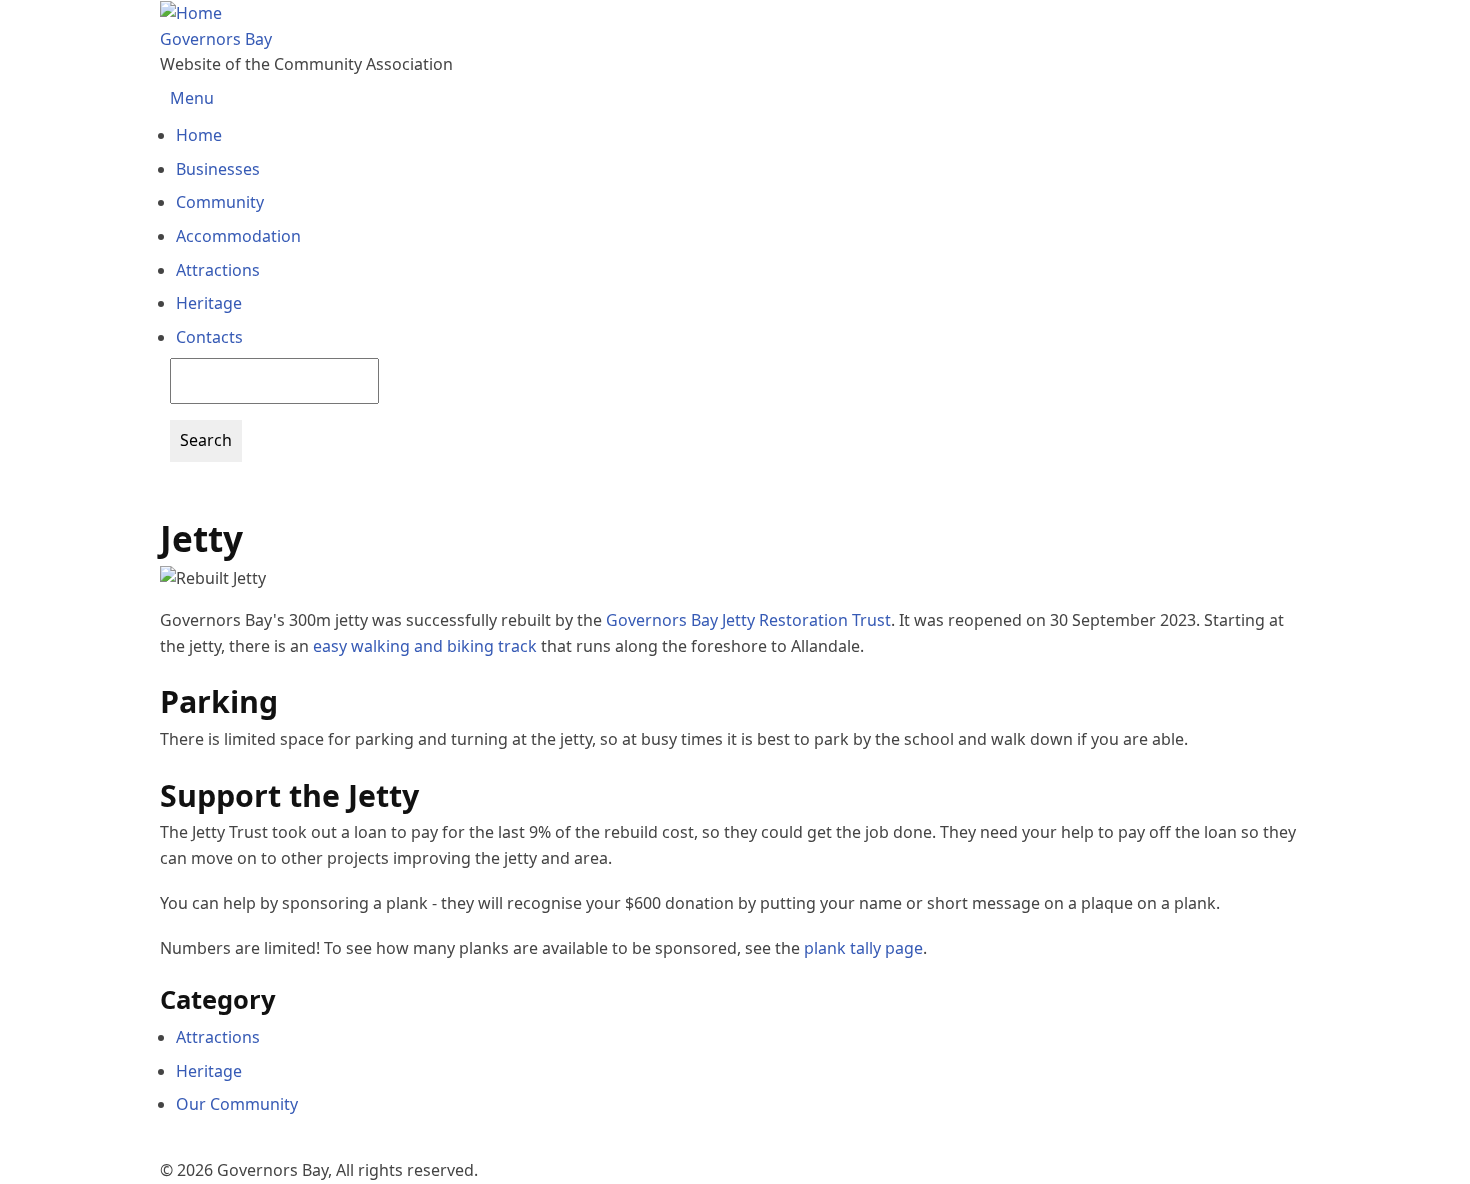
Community (220, 202)
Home (199, 135)
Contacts (209, 337)
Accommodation (238, 236)
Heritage (209, 303)
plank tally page (863, 948)
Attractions (218, 270)
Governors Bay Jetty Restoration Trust (748, 620)
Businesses (218, 169)
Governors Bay (216, 39)
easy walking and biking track (425, 646)
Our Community (237, 1104)
